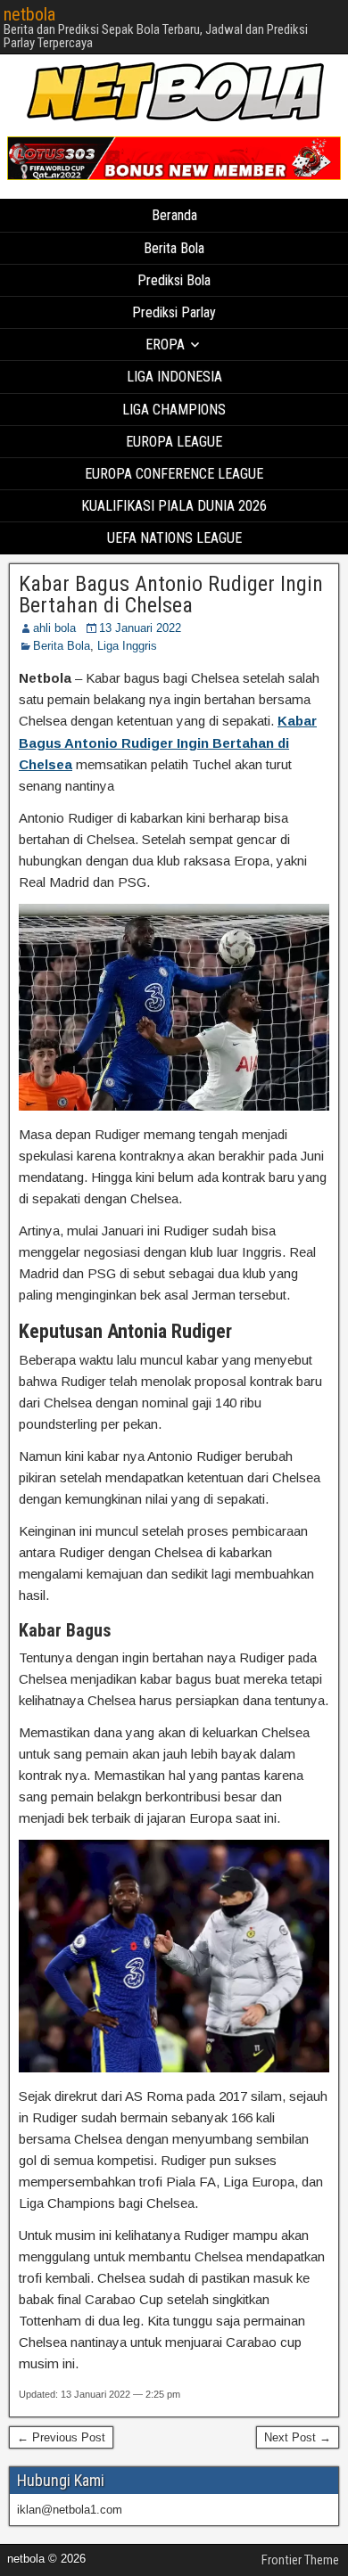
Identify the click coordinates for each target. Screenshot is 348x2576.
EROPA (165, 345)
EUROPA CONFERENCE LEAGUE (174, 474)
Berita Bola (174, 248)
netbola (29, 14)
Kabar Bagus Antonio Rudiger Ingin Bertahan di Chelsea (171, 595)
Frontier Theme (300, 2560)
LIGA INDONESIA (174, 377)
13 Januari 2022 (140, 628)
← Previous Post (61, 2437)
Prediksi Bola (174, 280)
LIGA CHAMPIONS (174, 410)
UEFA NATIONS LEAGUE (174, 538)
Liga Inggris (127, 646)
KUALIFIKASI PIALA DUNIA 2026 (174, 506)
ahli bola (54, 628)
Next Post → (298, 2437)
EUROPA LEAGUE (174, 442)
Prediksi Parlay (174, 312)
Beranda (174, 215)
